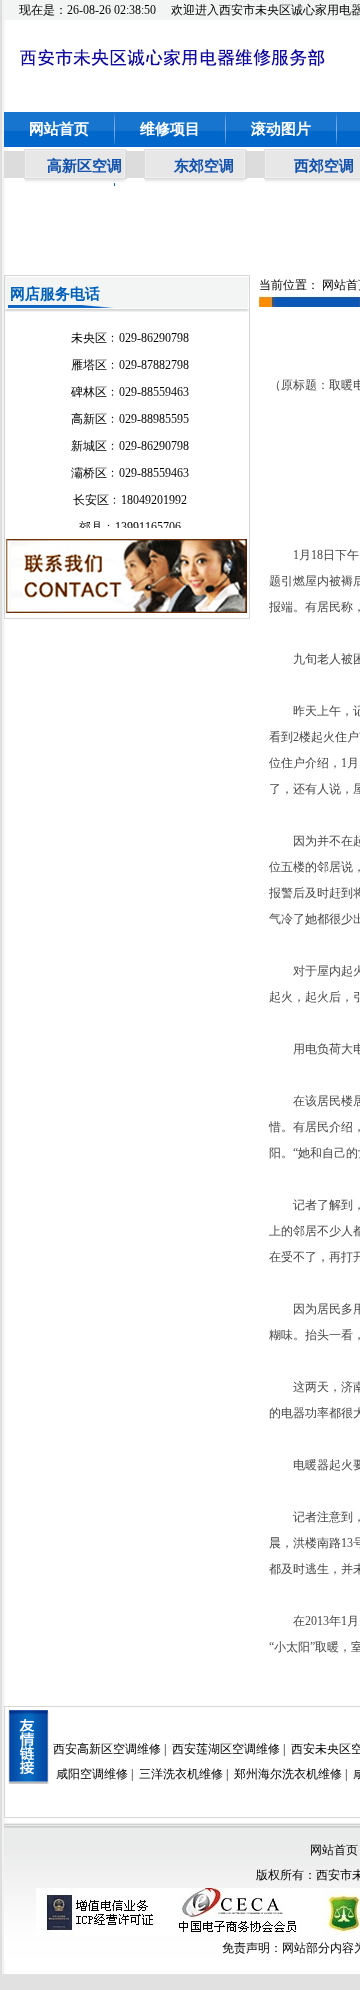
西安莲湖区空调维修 (226, 1749)
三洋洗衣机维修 (181, 1774)
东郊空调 (204, 166)
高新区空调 (84, 166)
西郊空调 (324, 166)
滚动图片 (281, 129)
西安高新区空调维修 (107, 1749)
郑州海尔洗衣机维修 (288, 1774)
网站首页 (59, 129)
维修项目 (170, 129)
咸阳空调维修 (92, 1774)
